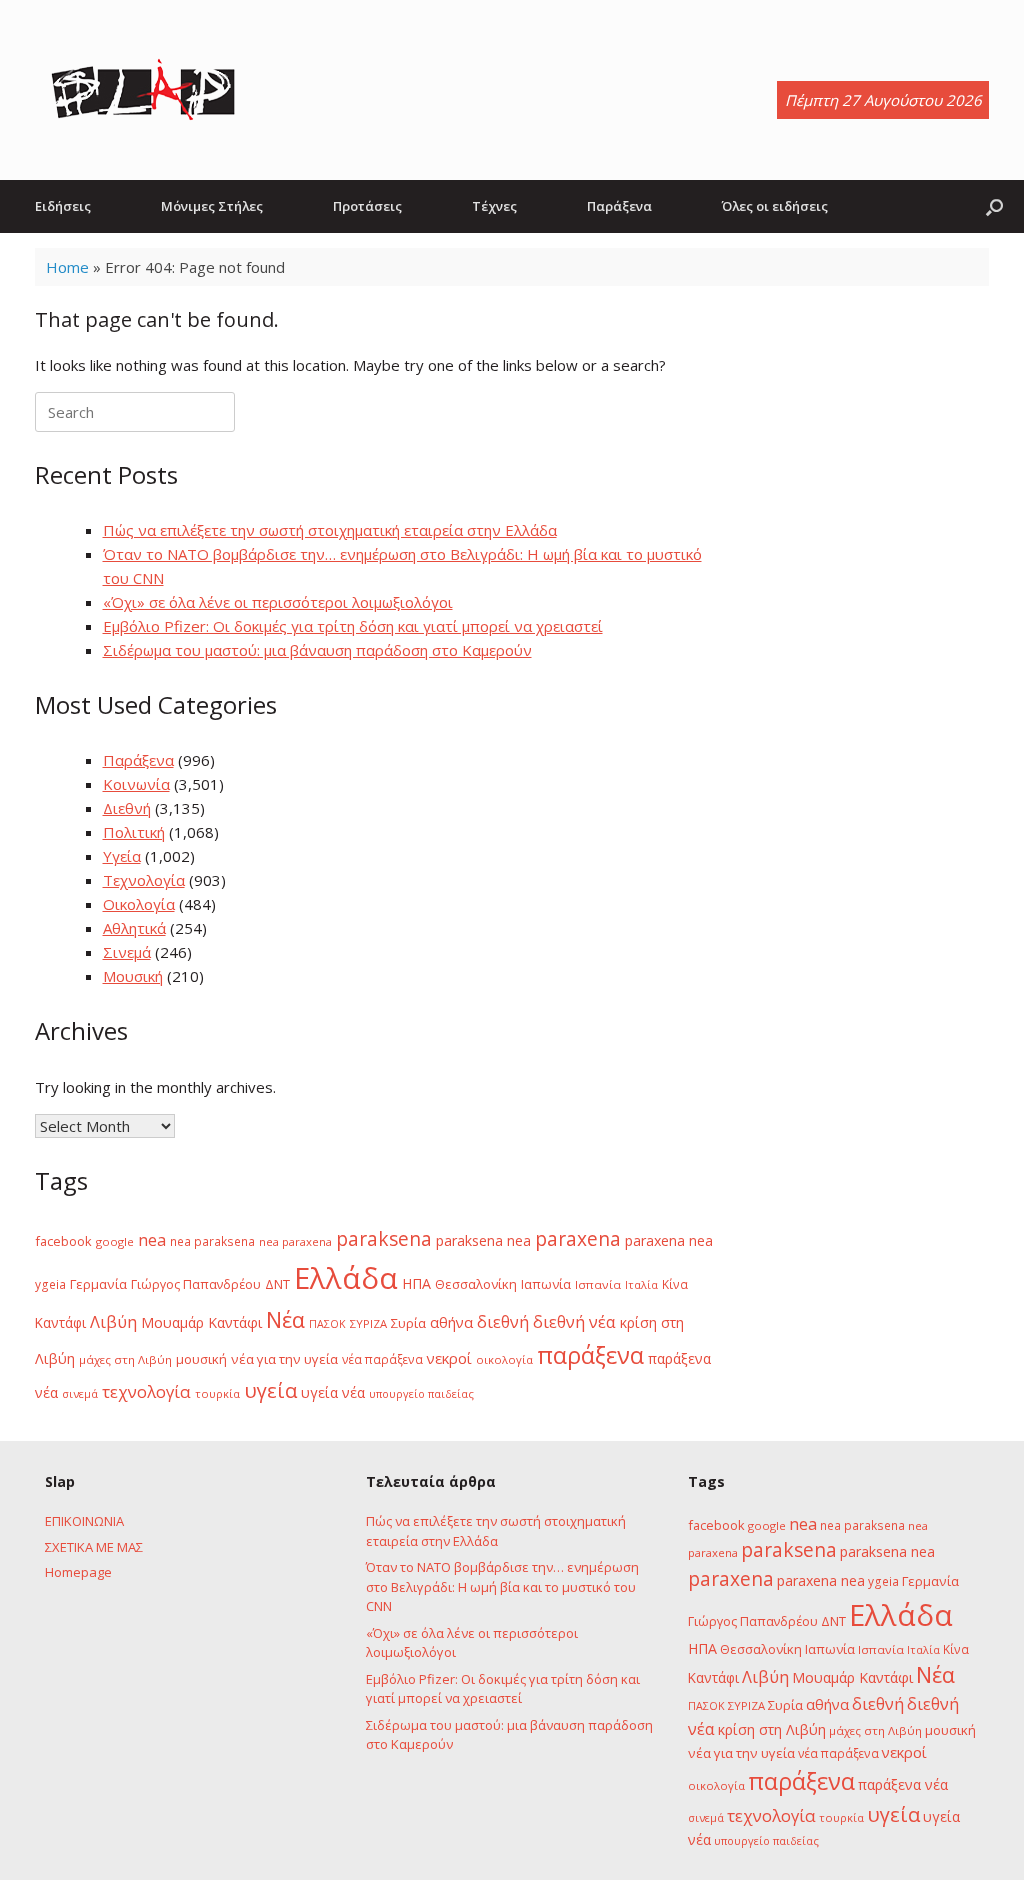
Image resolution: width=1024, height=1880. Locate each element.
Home (67, 267)
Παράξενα (619, 206)
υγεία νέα (333, 1392)
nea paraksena (212, 1241)
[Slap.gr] (143, 90)
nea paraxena (295, 1241)
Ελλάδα (346, 1278)
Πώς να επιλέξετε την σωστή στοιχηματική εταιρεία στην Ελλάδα (330, 530)
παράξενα (590, 1355)
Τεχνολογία (144, 880)
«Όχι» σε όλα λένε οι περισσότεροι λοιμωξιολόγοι (278, 602)
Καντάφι (60, 1323)
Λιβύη (113, 1321)
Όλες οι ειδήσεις (775, 206)
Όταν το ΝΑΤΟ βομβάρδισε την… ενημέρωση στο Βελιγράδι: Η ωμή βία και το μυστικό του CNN (502, 1586)
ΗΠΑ (416, 1283)
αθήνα (451, 1322)
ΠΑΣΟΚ (327, 1324)
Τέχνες (494, 206)
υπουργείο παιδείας (421, 1393)
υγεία (270, 1390)
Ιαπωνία (546, 1284)
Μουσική (133, 976)
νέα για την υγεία (284, 1359)
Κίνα (675, 1284)
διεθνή (503, 1322)
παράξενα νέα (903, 1784)
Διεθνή (127, 808)
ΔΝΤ (277, 1284)
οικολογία (504, 1359)
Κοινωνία (136, 784)
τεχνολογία (146, 1391)
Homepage (78, 1572)
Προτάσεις (367, 206)
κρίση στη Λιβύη (772, 1729)
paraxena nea (669, 1240)
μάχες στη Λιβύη (125, 1359)
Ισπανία (598, 1284)
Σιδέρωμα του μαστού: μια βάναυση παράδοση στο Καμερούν (317, 650)
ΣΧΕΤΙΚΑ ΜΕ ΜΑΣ (94, 1547)
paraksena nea (483, 1240)
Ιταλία (641, 1284)
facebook (63, 1241)
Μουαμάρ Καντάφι (201, 1322)
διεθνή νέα (574, 1322)
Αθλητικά (134, 928)
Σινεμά (127, 952)
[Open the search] (994, 206)
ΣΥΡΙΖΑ (368, 1323)
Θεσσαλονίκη (476, 1284)
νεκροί (449, 1358)
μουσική (201, 1359)
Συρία (408, 1323)
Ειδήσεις (63, 206)
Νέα (285, 1319)
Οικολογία (139, 904)
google (115, 1241)
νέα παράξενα (382, 1359)
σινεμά (80, 1393)
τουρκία (217, 1393)
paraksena (384, 1239)
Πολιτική (134, 832)
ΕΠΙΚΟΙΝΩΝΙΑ (84, 1521)
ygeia (50, 1284)
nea (152, 1240)
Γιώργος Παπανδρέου (196, 1284)
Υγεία (122, 856)
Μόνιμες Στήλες (212, 206)
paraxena (578, 1239)
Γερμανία (98, 1284)
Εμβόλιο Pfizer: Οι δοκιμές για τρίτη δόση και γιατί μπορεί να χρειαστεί (353, 626)
